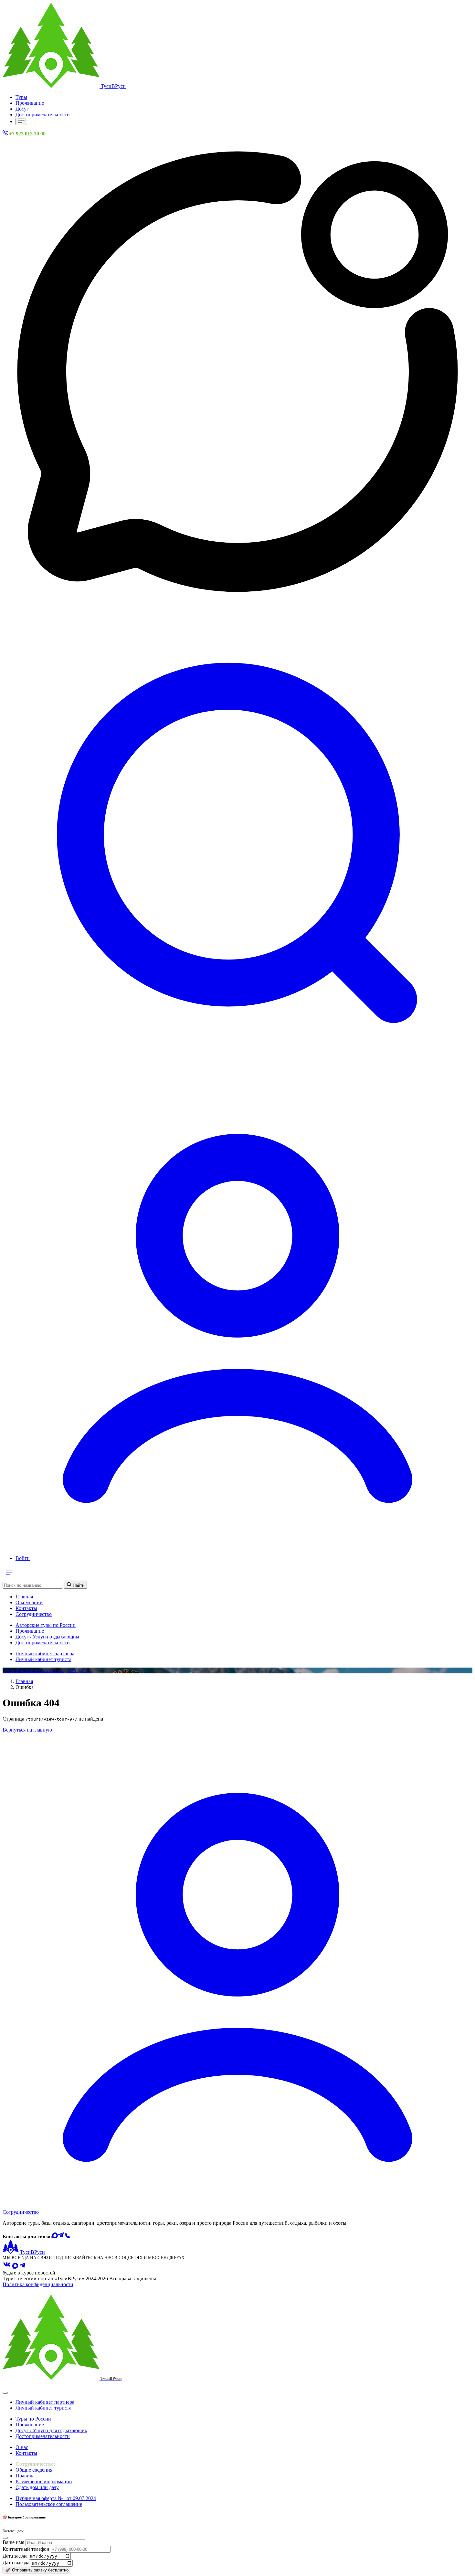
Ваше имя (13, 2542)
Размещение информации (44, 2481)
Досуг (22, 109)
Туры (21, 97)
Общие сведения (34, 2470)
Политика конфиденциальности (38, 2284)
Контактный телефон (26, 2549)
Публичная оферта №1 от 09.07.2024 (56, 2498)
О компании (29, 1602)
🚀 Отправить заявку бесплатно (37, 2570)
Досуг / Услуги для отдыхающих (51, 2430)
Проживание (30, 103)
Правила (25, 2476)
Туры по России (33, 2419)
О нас (22, 2447)
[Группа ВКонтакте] (7, 2267)
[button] (238, 1076)
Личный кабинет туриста (43, 1659)
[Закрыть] (5, 2538)
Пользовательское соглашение (49, 2504)
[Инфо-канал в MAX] (16, 2267)
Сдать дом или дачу (37, 2487)
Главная (24, 1597)
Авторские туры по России (46, 1625)
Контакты (26, 1608)
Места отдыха (61, 1670)
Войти (23, 1558)
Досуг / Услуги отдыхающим (47, 1637)
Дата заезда (15, 2556)
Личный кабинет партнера (45, 1654)
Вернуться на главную (27, 1730)
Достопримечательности (43, 115)
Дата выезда (16, 2563)
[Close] (5, 2393)
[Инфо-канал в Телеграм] (23, 2267)
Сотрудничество (34, 1614)
